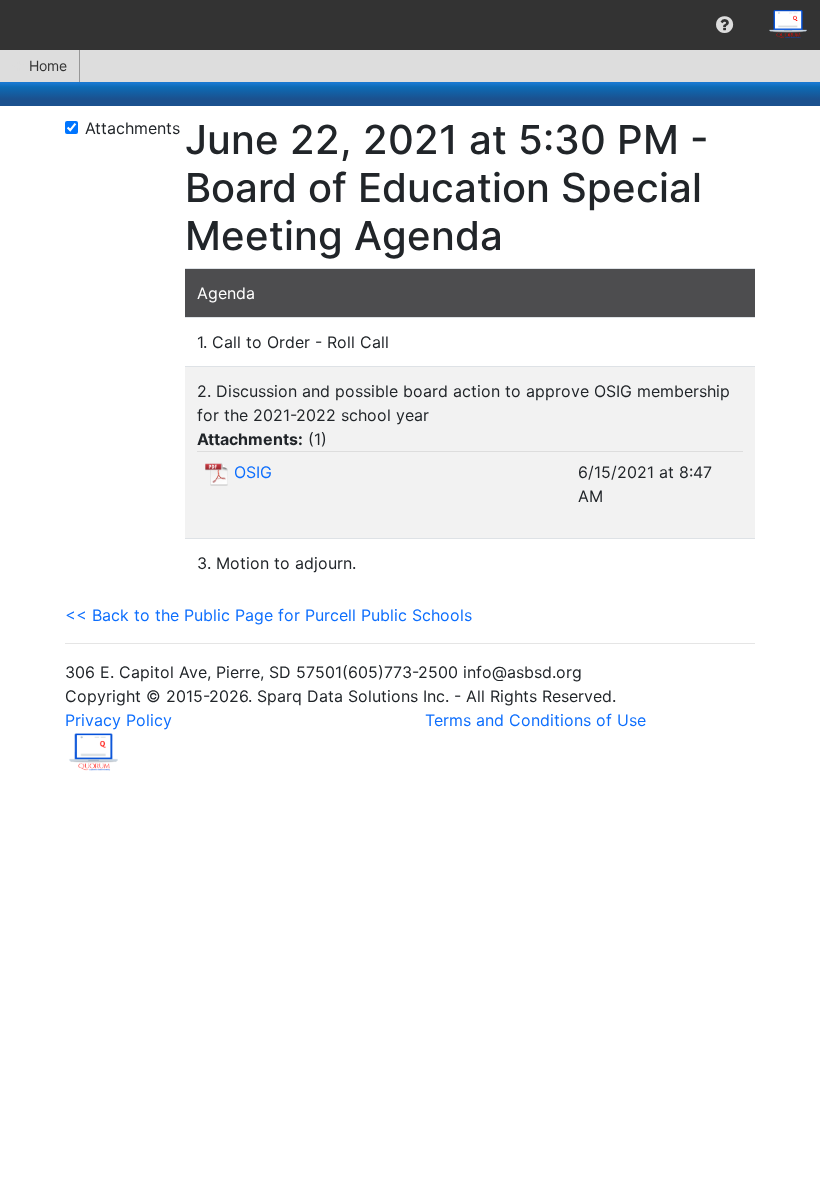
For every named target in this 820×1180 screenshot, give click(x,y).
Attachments (132, 128)
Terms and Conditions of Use (535, 720)
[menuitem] (724, 25)
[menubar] (410, 25)
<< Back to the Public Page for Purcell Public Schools (268, 615)
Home (48, 65)
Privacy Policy (118, 720)
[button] (724, 25)
